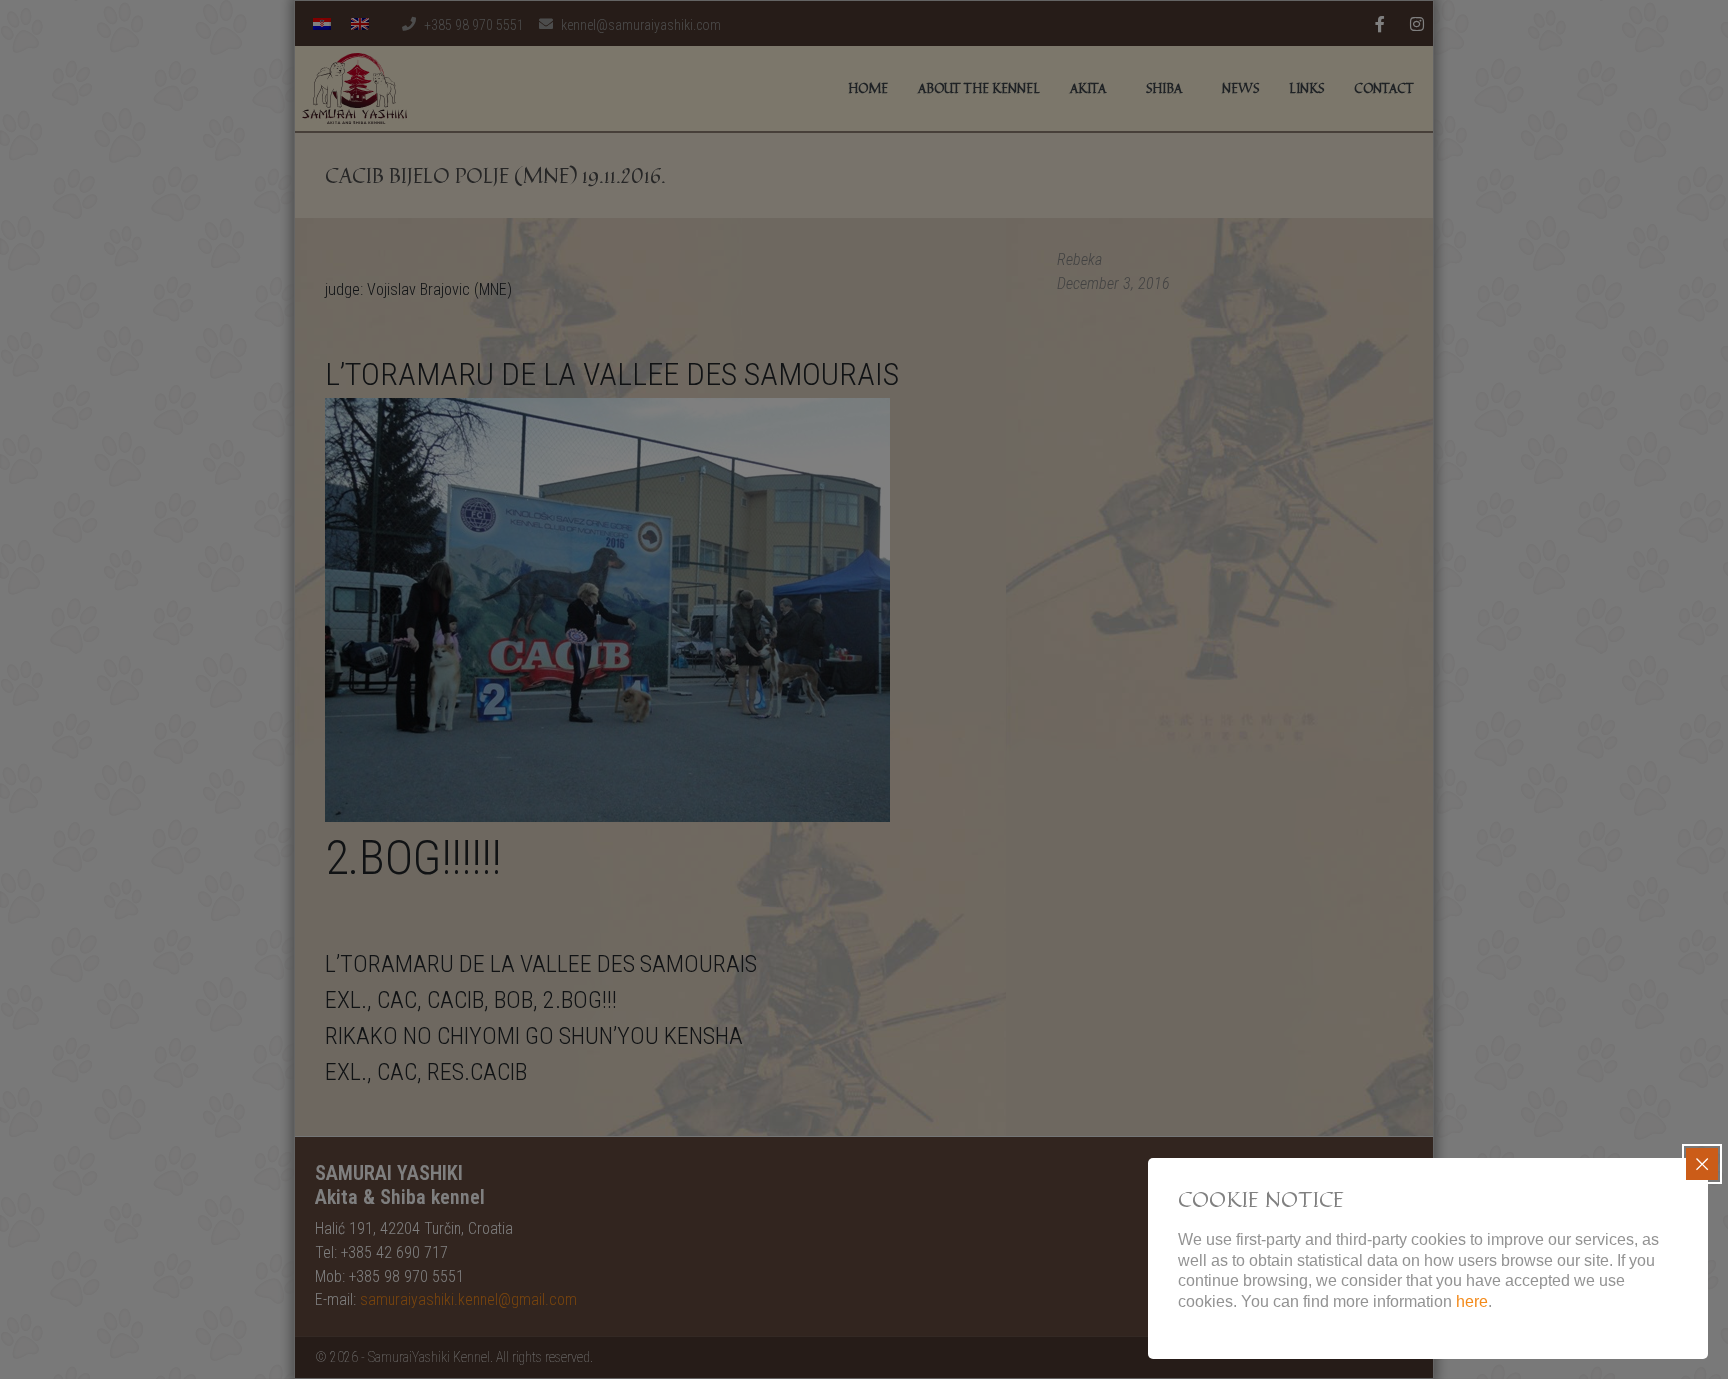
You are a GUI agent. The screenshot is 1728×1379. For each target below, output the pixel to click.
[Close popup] (1702, 1164)
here (1472, 1301)
